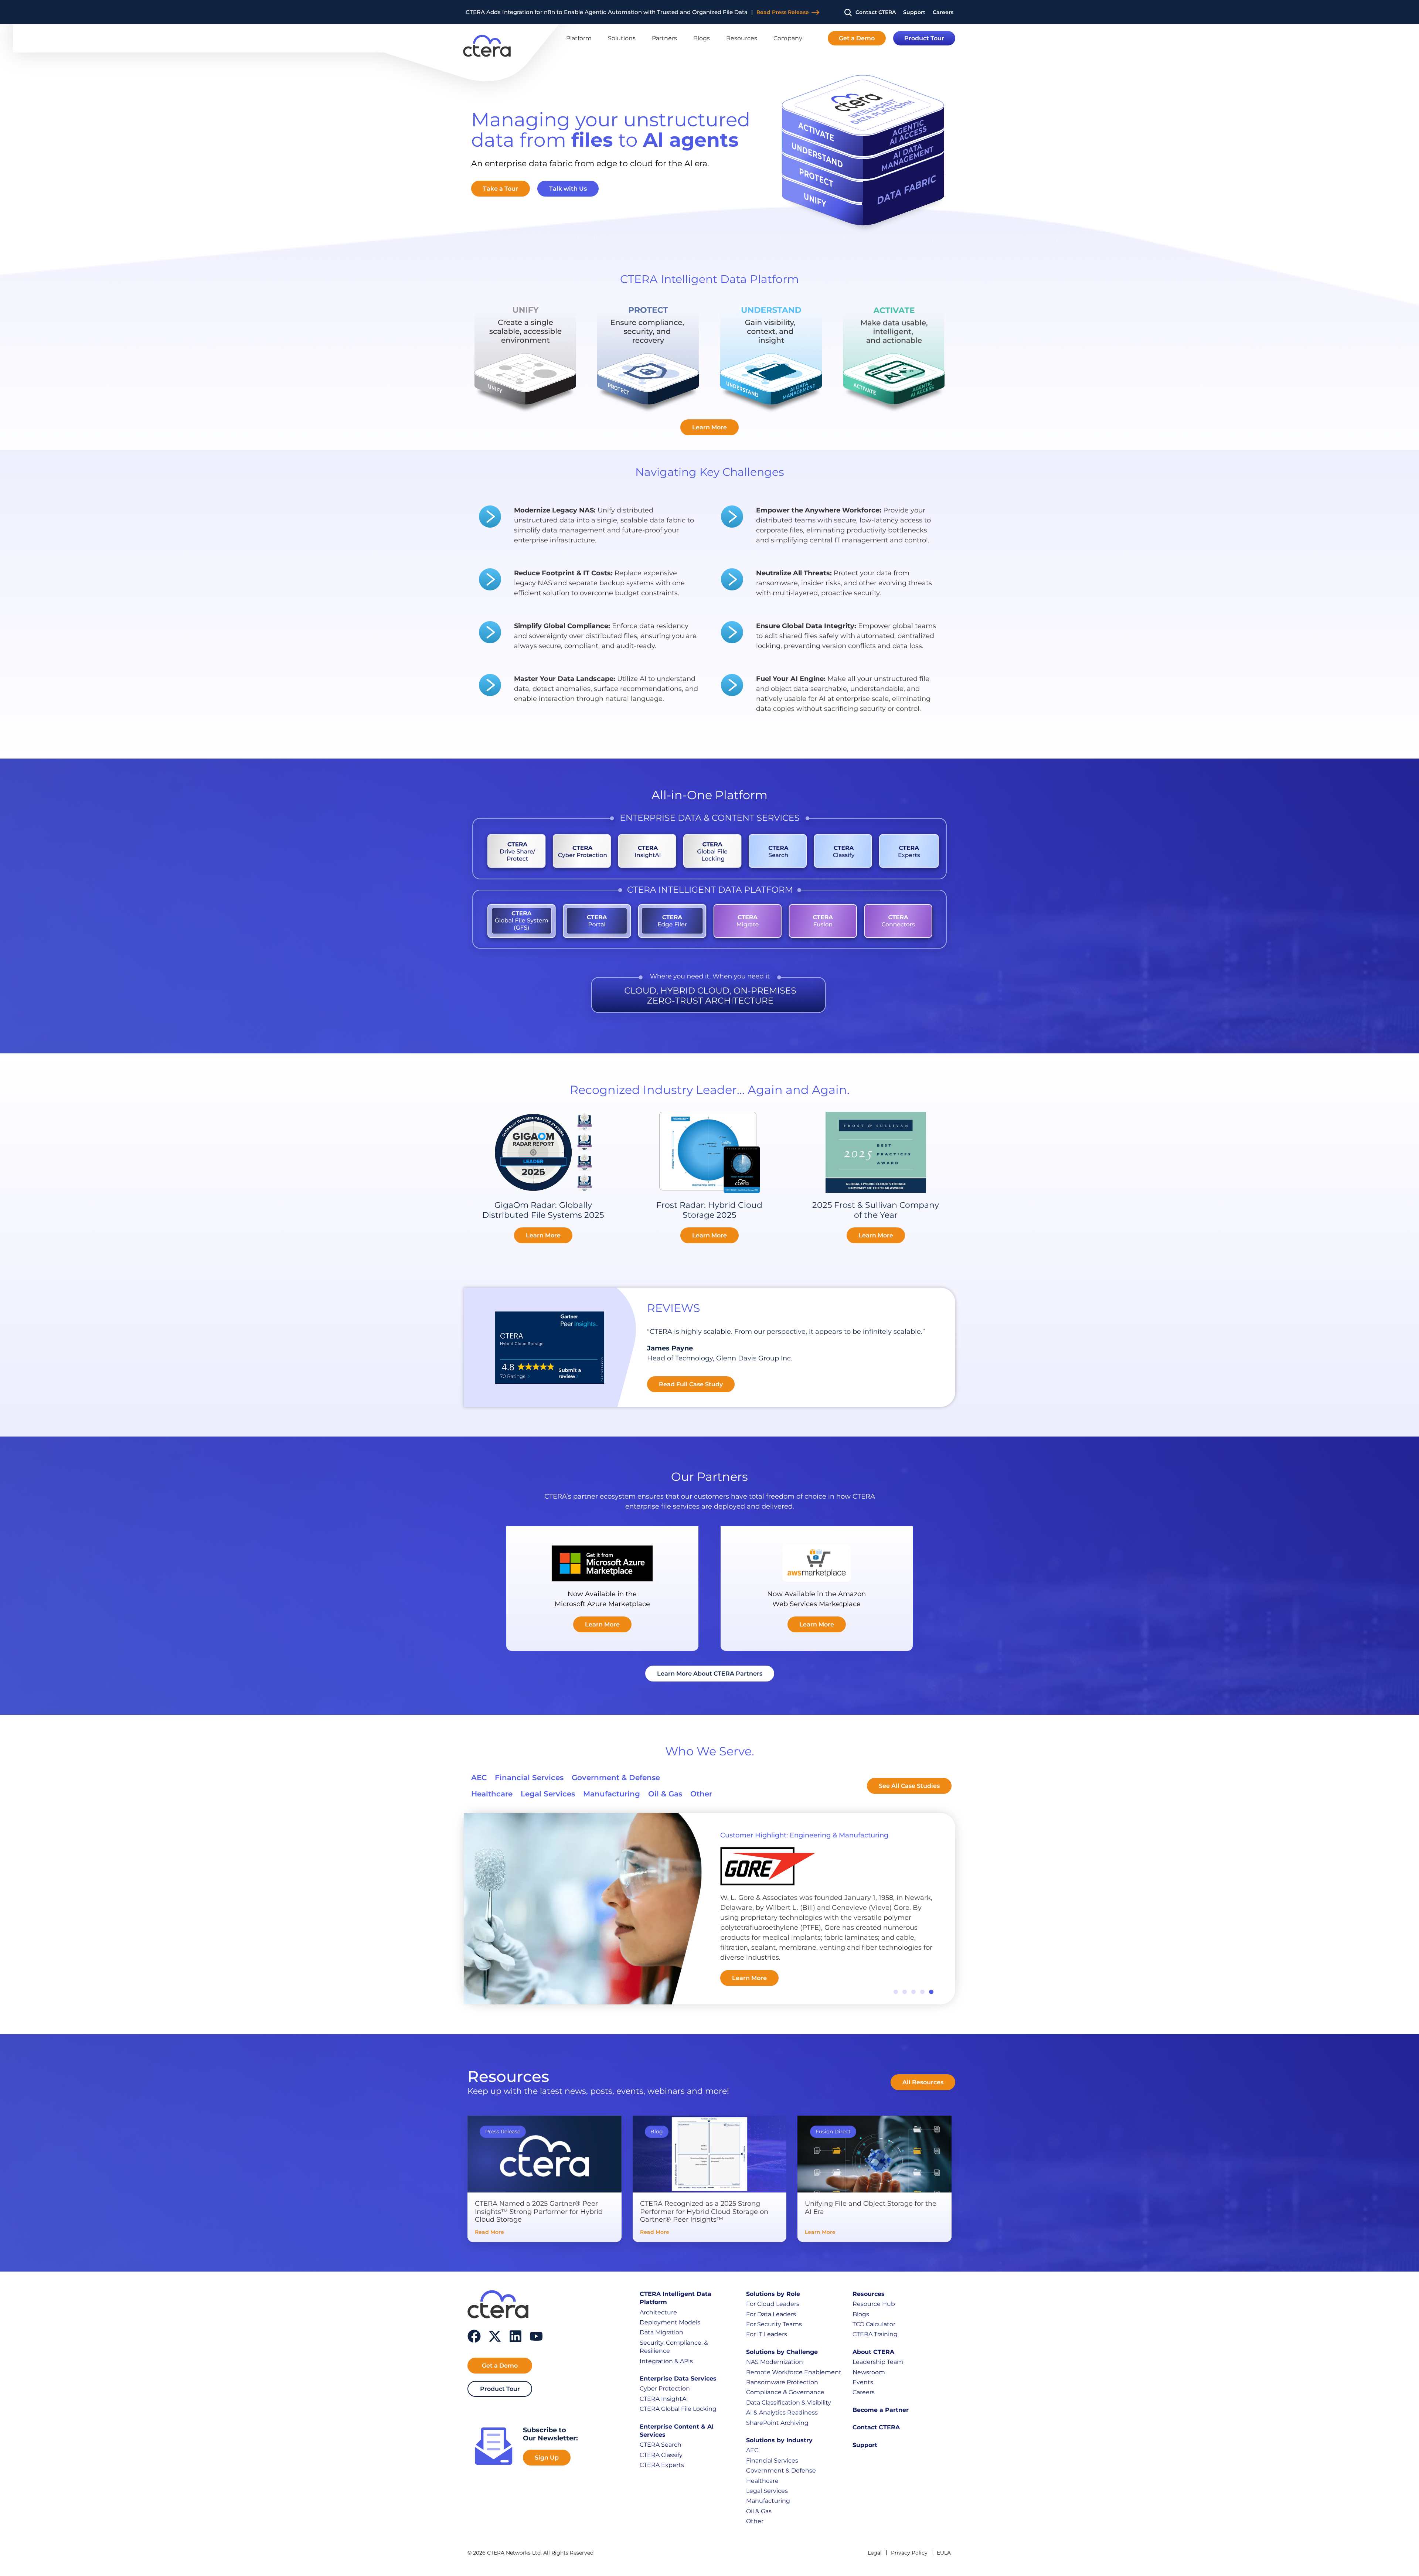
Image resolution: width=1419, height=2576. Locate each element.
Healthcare (762, 2481)
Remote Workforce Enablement (794, 2372)
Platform (579, 38)
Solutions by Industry (779, 2440)
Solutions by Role (773, 2294)
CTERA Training (875, 2334)
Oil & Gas (759, 2511)
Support (865, 2445)
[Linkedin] (515, 2336)
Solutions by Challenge (782, 2352)
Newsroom (869, 2372)
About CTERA (873, 2352)
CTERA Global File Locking (678, 2409)
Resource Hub (874, 2304)
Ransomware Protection (782, 2382)
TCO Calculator (874, 2324)
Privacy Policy (909, 2553)
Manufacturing (768, 2501)
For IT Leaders (767, 2334)
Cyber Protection (665, 2388)
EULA (944, 2553)
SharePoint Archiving (777, 2423)
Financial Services (772, 2461)
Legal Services (767, 2491)
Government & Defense (781, 2471)
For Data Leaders (771, 2314)
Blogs (702, 38)
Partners (664, 38)
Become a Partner (881, 2410)
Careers (864, 2392)
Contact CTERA (876, 2427)
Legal (875, 2553)
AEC (752, 2450)
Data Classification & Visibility (789, 2403)
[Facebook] (474, 2336)
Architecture (658, 2312)
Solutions (622, 38)
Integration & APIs (666, 2361)
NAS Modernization (775, 2362)
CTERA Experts (662, 2465)
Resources (742, 38)
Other (755, 2521)
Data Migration (661, 2332)
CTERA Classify (661, 2455)
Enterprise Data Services (678, 2379)
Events (863, 2382)
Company (788, 38)
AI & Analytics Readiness (782, 2413)
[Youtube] (536, 2336)
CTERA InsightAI (664, 2399)
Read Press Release (741, 12)
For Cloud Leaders (773, 2304)
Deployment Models (670, 2322)
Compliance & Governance (785, 2392)
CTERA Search (661, 2445)
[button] (896, 1992)
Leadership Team (878, 2362)
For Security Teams (774, 2324)
